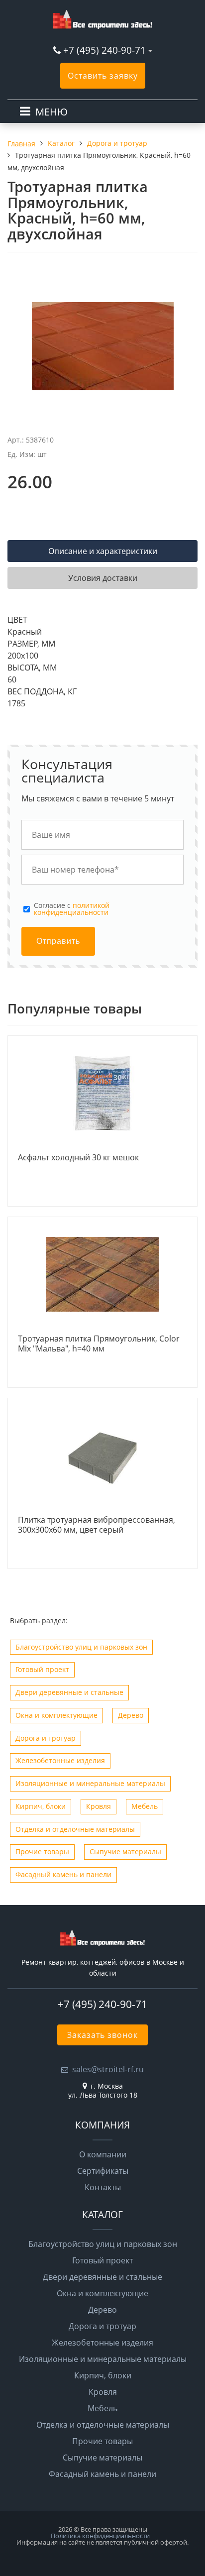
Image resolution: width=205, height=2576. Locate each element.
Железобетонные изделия (60, 1760)
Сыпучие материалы (125, 1851)
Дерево (131, 1715)
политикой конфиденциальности (72, 909)
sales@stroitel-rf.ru (108, 2069)
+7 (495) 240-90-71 (104, 50)
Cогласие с (72, 909)
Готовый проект (42, 1669)
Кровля (99, 1806)
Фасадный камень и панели (63, 1874)
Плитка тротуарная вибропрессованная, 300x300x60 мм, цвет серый (97, 1525)
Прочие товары (42, 1851)
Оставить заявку (103, 76)
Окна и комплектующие (56, 1715)
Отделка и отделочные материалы (75, 1829)
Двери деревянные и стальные (69, 1692)
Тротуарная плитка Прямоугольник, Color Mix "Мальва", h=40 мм (99, 1344)
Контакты (103, 2187)
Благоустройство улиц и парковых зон (81, 1647)
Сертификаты (103, 2171)
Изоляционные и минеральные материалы (90, 1783)
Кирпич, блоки (41, 1806)
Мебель (145, 1806)
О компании (103, 2154)
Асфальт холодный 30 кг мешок (78, 1158)
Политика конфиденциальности (100, 2536)
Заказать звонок (102, 2035)
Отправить (58, 941)
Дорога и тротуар (46, 1738)
